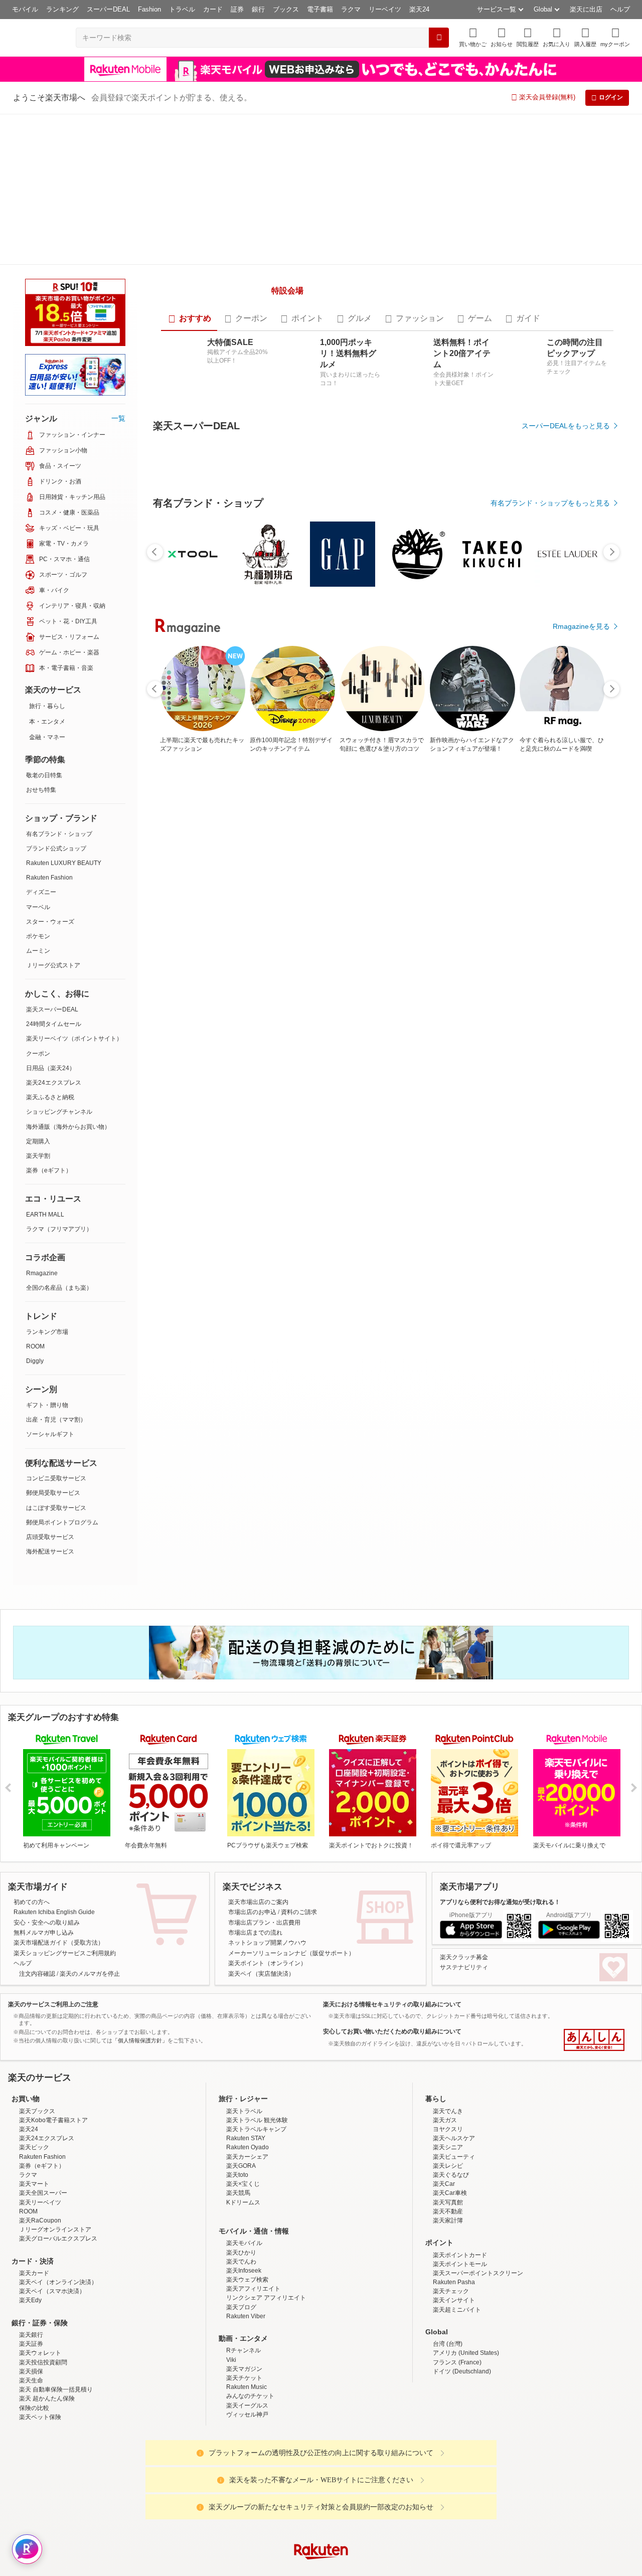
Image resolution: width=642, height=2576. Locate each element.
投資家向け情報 (218, 2526)
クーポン (38, 903)
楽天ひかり (241, 2148)
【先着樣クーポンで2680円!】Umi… (520, 960)
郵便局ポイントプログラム (62, 1371)
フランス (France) (457, 2258)
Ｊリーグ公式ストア (53, 814)
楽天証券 (31, 2240)
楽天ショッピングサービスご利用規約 (65, 1849)
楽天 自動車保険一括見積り (56, 2285)
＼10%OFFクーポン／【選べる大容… (408, 960)
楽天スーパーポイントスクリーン (478, 2169)
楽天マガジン (244, 2265)
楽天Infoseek (244, 2166)
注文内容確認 (37, 1869)
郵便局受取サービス (53, 1342)
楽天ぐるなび (451, 2071)
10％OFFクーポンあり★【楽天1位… (241, 960)
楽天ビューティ (454, 2052)
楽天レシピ (448, 2062)
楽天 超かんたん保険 (47, 2294)
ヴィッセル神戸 (247, 2310)
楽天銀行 (31, 2230)
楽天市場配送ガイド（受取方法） (59, 1839)
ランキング (62, 9)
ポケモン (38, 785)
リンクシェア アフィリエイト (266, 2194)
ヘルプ (620, 9)
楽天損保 (31, 2267)
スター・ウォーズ (50, 771)
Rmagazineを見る (581, 1309)
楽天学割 (38, 1005)
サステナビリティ (464, 1863)
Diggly (35, 1210)
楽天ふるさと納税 (50, 946)
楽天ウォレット (40, 2249)
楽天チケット (244, 2274)
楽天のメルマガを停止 (90, 1869)
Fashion (149, 9)
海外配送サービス (50, 1401)
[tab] (189, 286)
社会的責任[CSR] (323, 2526)
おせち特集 (41, 639)
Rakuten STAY (246, 2034)
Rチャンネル (244, 2247)
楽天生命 (31, 2276)
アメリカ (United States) (466, 2249)
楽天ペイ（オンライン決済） (58, 2178)
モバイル (25, 9)
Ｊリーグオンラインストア (55, 2125)
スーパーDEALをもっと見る (566, 393)
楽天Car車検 (450, 2089)
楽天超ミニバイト (457, 2205)
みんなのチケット (250, 2292)
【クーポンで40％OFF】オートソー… (185, 960)
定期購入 (38, 990)
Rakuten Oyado (248, 2043)
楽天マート (34, 2080)
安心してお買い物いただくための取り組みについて (392, 1928)
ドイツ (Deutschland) (462, 2267)
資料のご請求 (299, 1808)
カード (213, 9)
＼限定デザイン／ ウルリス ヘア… (464, 960)
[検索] (439, 38)
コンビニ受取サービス (56, 1327)
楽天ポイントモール (460, 2160)
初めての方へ (32, 1798)
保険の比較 (34, 2304)
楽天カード (34, 2169)
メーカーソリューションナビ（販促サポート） (291, 1849)
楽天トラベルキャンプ (256, 2025)
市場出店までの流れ (255, 1828)
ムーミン (38, 800)
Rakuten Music (247, 2283)
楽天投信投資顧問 (43, 2258)
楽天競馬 (238, 2089)
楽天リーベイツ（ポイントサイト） (74, 888)
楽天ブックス (37, 2007)
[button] (502, 37)
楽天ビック (34, 2043)
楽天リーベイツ (40, 2098)
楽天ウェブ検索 (247, 2175)
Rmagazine (42, 1122)
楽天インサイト (454, 2196)
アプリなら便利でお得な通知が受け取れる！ (500, 1798)
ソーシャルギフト (50, 1283)
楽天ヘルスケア (454, 2034)
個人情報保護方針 (453, 2526)
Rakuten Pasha (454, 2178)
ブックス (286, 9)
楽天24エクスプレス (54, 932)
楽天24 (419, 9)
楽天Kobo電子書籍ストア (53, 2016)
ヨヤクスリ (448, 2025)
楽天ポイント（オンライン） (267, 1859)
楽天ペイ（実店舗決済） (261, 1869)
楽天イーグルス (247, 2301)
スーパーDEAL (108, 9)
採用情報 (409, 2526)
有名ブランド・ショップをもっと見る (550, 746)
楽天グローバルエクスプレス (58, 2134)
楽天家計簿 (448, 2116)
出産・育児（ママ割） (56, 1269)
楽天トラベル (244, 2007)
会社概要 (177, 2526)
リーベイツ (385, 9)
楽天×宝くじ (243, 2080)
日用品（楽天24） (51, 917)
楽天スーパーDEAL (52, 858)
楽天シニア (448, 2043)
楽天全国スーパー (43, 2089)
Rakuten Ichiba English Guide (54, 1808)
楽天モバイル (244, 2139)
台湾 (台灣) (448, 2240)
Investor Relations (266, 2526)
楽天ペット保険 (40, 2313)
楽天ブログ (241, 2203)
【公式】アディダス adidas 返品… (295, 960)
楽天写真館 (448, 2098)
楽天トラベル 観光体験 (257, 2016)
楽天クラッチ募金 (464, 1853)
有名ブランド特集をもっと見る (561, 1178)
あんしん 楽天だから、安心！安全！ (594, 1936)
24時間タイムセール (54, 873)
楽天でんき (448, 2007)
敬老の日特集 (44, 624)
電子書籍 (320, 9)
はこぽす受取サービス (56, 1357)
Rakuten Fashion (49, 727)
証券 (237, 9)
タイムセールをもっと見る (568, 1023)
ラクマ (351, 9)
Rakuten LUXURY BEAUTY (64, 712)
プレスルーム (372, 2526)
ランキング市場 (47, 1181)
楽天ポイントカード (460, 2151)
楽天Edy (30, 2196)
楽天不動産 (448, 2107)
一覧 (118, 267)
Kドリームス (243, 2098)
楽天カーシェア (247, 2052)
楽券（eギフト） (49, 1019)
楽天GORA (241, 2062)
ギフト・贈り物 (47, 1254)
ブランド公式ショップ (56, 698)
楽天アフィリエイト (253, 2184)
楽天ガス (445, 2016)
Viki (231, 2256)
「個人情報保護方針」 (140, 1936)
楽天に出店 (586, 9)
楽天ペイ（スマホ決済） (52, 2187)
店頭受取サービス (50, 1386)
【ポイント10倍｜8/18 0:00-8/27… (352, 960)
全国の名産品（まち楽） (59, 1137)
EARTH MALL (45, 1064)
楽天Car (444, 2080)
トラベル (182, 9)
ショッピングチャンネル (59, 961)
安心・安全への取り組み (47, 1818)
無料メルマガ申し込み (44, 1828)
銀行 (258, 9)
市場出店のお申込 (252, 1808)
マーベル (38, 756)
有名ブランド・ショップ (59, 683)
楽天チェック (451, 2187)
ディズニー (41, 741)
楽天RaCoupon (40, 2116)
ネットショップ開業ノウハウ (267, 1839)
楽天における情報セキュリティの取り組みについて (392, 1900)
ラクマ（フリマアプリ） (59, 1078)
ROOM (35, 1195)
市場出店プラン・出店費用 (264, 1818)
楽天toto (237, 2071)
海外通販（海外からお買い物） (68, 976)
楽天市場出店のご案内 (258, 1798)
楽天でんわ (241, 2157)
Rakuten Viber (246, 2212)
